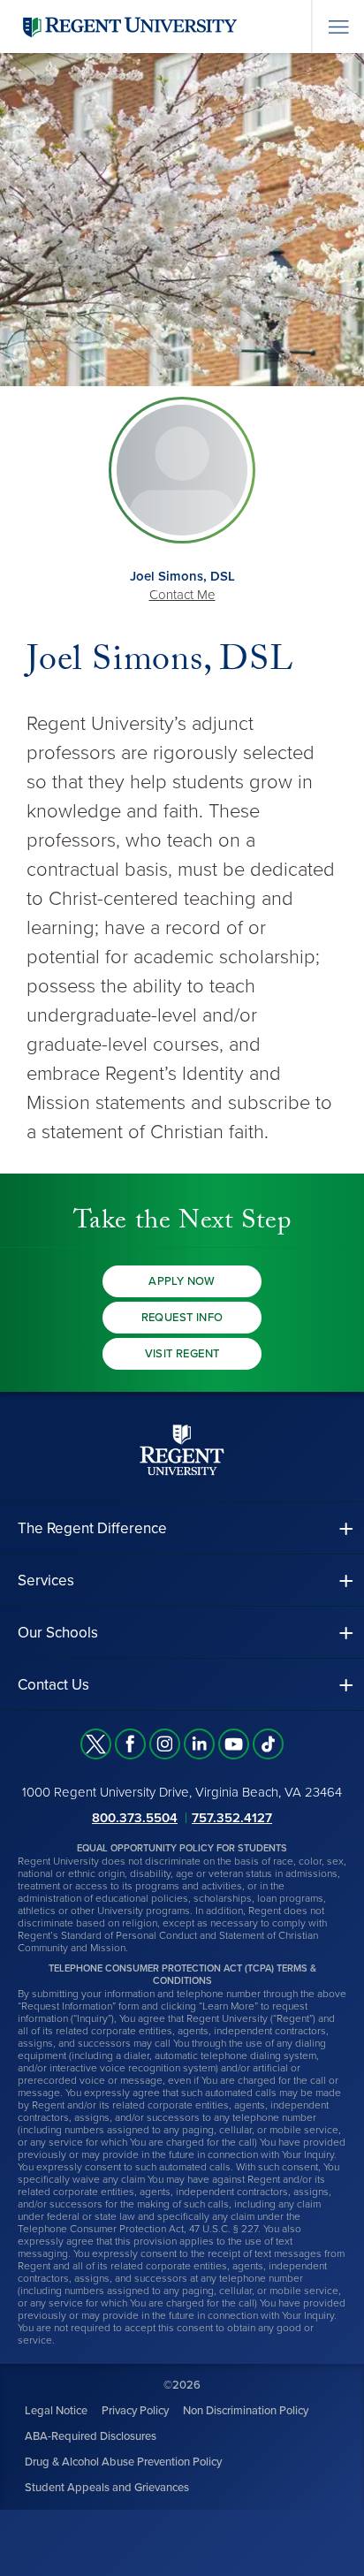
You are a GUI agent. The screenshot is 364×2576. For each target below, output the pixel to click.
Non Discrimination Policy (246, 2411)
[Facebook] (130, 1744)
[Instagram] (165, 1744)
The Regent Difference (92, 1528)
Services (46, 1581)
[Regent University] (128, 26)
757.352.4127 (232, 1818)
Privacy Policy (135, 2411)
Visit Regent (182, 1354)
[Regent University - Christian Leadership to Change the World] (182, 1450)
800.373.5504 (135, 1818)
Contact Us (53, 1685)
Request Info (182, 1318)
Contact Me (182, 595)
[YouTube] (234, 1744)
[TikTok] (268, 1744)
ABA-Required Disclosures (91, 2436)
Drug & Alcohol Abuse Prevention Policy (123, 2462)
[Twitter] (96, 1744)
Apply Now (182, 1281)
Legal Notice (56, 2411)
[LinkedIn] (199, 1744)
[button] (182, 1528)
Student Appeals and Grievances (107, 2488)
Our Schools (58, 1633)
